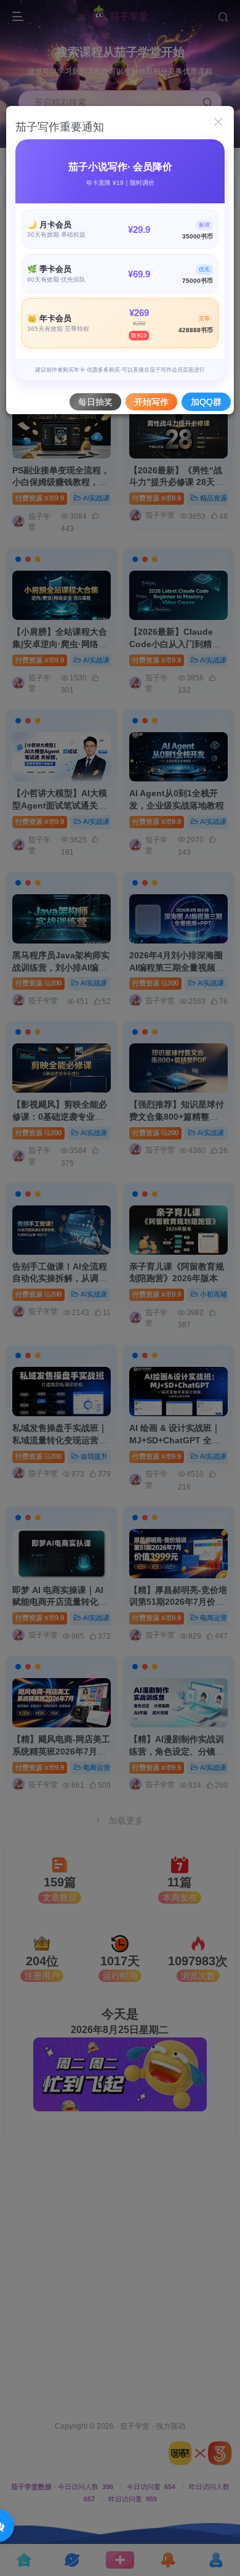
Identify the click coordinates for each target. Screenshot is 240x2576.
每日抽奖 (95, 402)
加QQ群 (206, 402)
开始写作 (151, 402)
